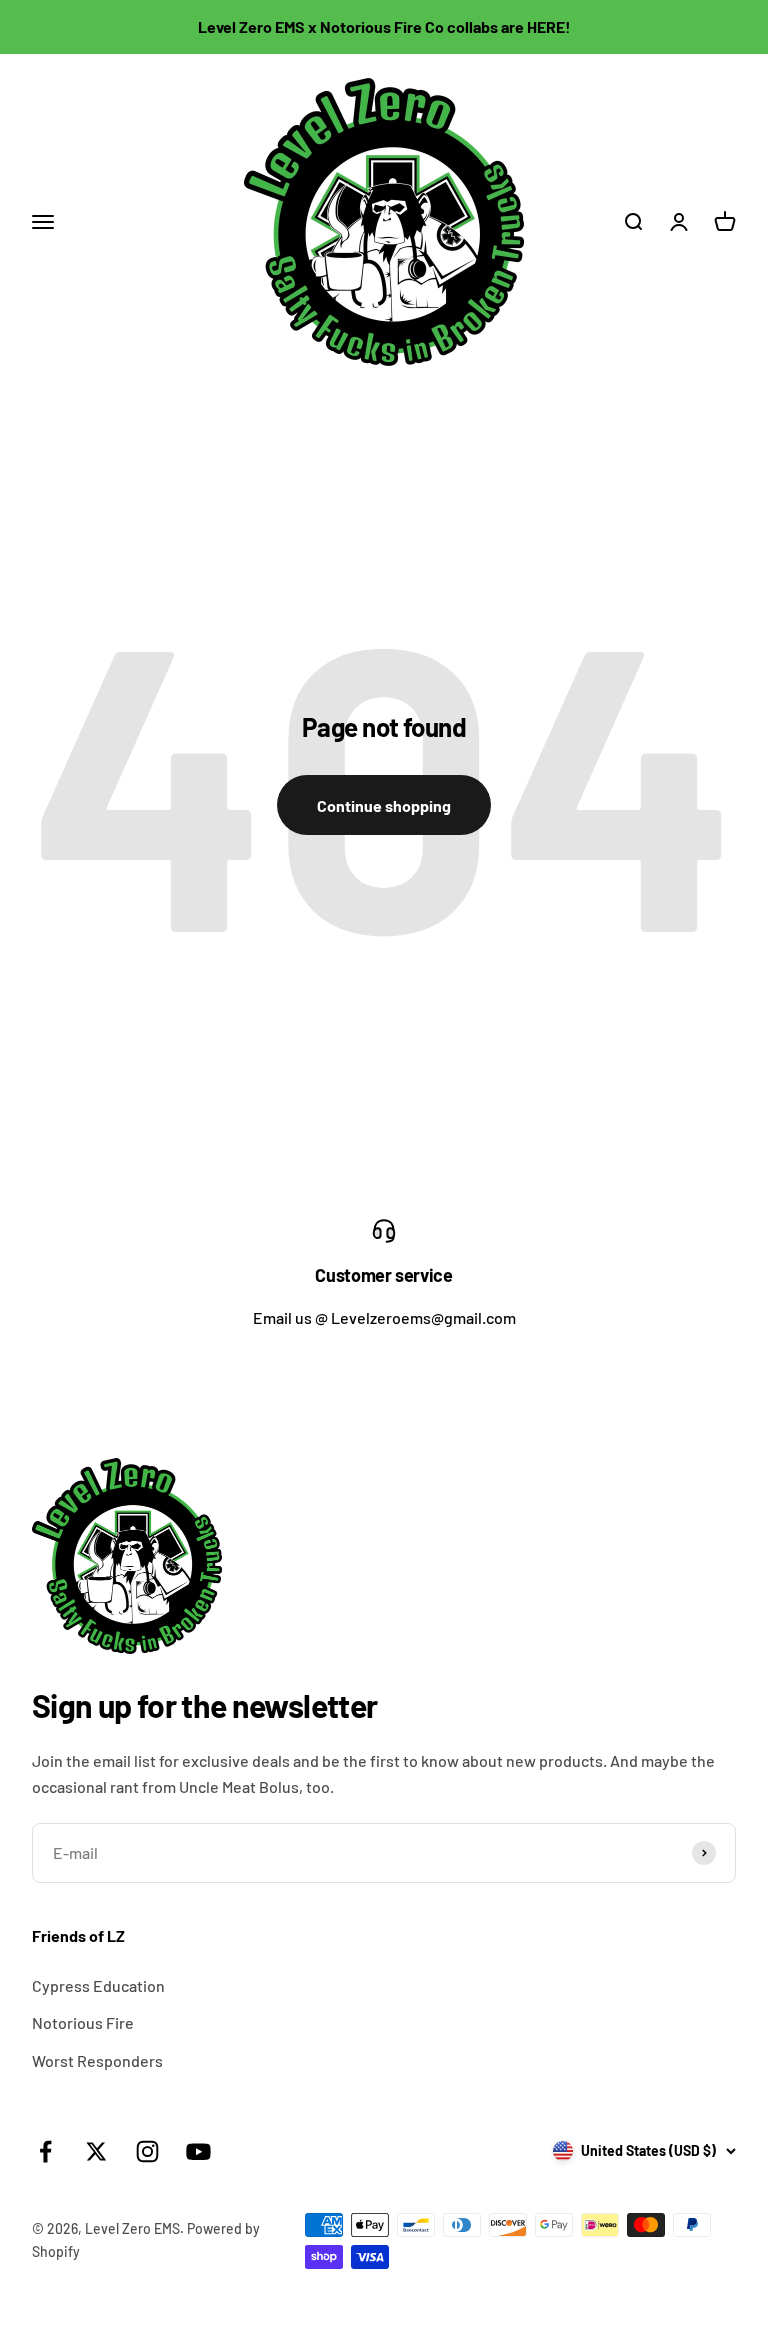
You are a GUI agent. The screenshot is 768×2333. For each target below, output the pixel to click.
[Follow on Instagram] (147, 2151)
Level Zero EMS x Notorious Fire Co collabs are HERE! (384, 26)
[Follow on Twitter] (96, 2151)
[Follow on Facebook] (45, 2151)
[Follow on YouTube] (198, 2151)
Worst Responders (97, 2060)
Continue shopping (384, 805)
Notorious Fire (83, 2022)
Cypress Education (98, 1985)
